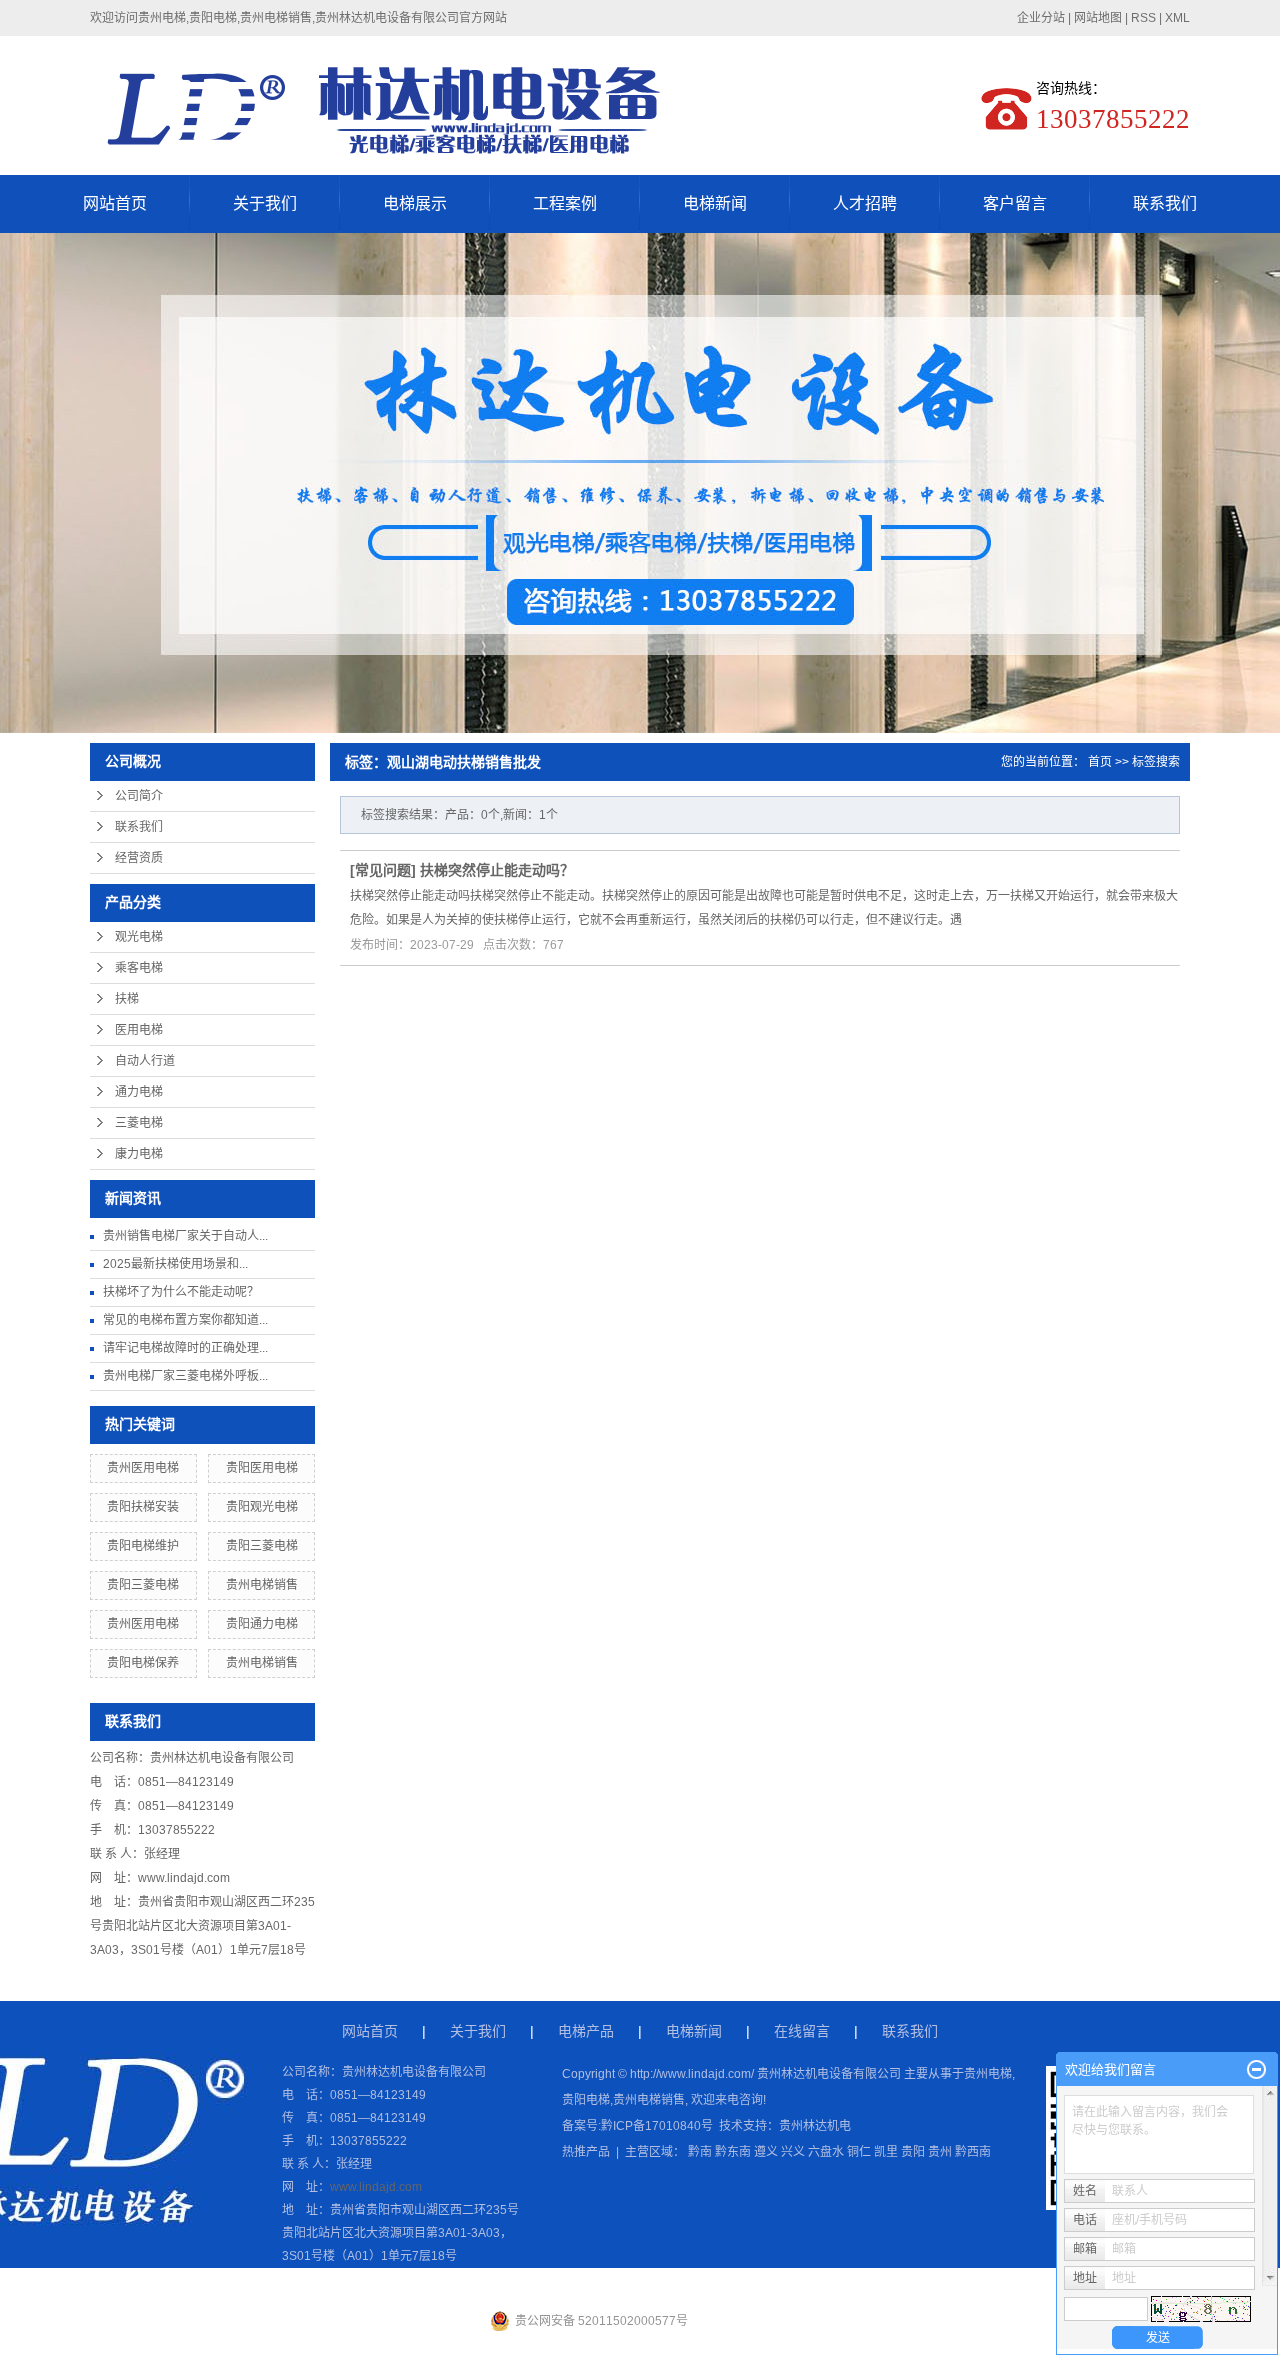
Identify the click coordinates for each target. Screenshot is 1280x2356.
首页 (1100, 762)
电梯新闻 (715, 203)
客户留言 (1015, 203)
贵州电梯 (988, 2074)
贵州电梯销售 (262, 1585)
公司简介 (139, 796)
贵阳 (913, 2152)
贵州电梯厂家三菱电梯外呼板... (185, 1376)
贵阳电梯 (586, 2100)
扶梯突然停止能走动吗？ (497, 870)
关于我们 (265, 203)
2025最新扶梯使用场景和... (175, 1264)
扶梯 (127, 999)
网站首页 (115, 203)
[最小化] (1256, 2070)
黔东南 (733, 2152)
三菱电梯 (139, 1123)
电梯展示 (415, 203)
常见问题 (383, 870)
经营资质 (139, 858)
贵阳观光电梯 (262, 1507)
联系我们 (1165, 203)
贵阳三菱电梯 (262, 1546)
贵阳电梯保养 (143, 1663)
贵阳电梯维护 (143, 1546)
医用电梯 (139, 1030)
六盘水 (826, 2152)
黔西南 (973, 2152)
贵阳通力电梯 (262, 1624)
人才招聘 (865, 203)
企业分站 (1041, 18)
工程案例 (565, 203)
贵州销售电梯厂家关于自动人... (185, 1236)
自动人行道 (145, 1061)
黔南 (700, 2152)
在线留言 (802, 2031)
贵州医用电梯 (143, 1468)
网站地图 (1098, 18)
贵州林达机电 (815, 2126)
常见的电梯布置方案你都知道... (185, 1320)
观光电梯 (139, 937)
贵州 (940, 2152)
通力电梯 (139, 1092)
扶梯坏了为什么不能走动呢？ (181, 1292)
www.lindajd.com (184, 1878)
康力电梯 (139, 1154)
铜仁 (859, 2152)
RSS (1143, 18)
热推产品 (586, 2152)
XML (1177, 18)
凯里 (886, 2152)
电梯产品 (586, 2031)
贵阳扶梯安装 (143, 1507)
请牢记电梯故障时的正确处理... (185, 1348)
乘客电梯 (139, 968)
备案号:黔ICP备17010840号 (637, 2126)
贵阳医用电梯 (262, 1468)
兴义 (793, 2152)
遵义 (766, 2152)
